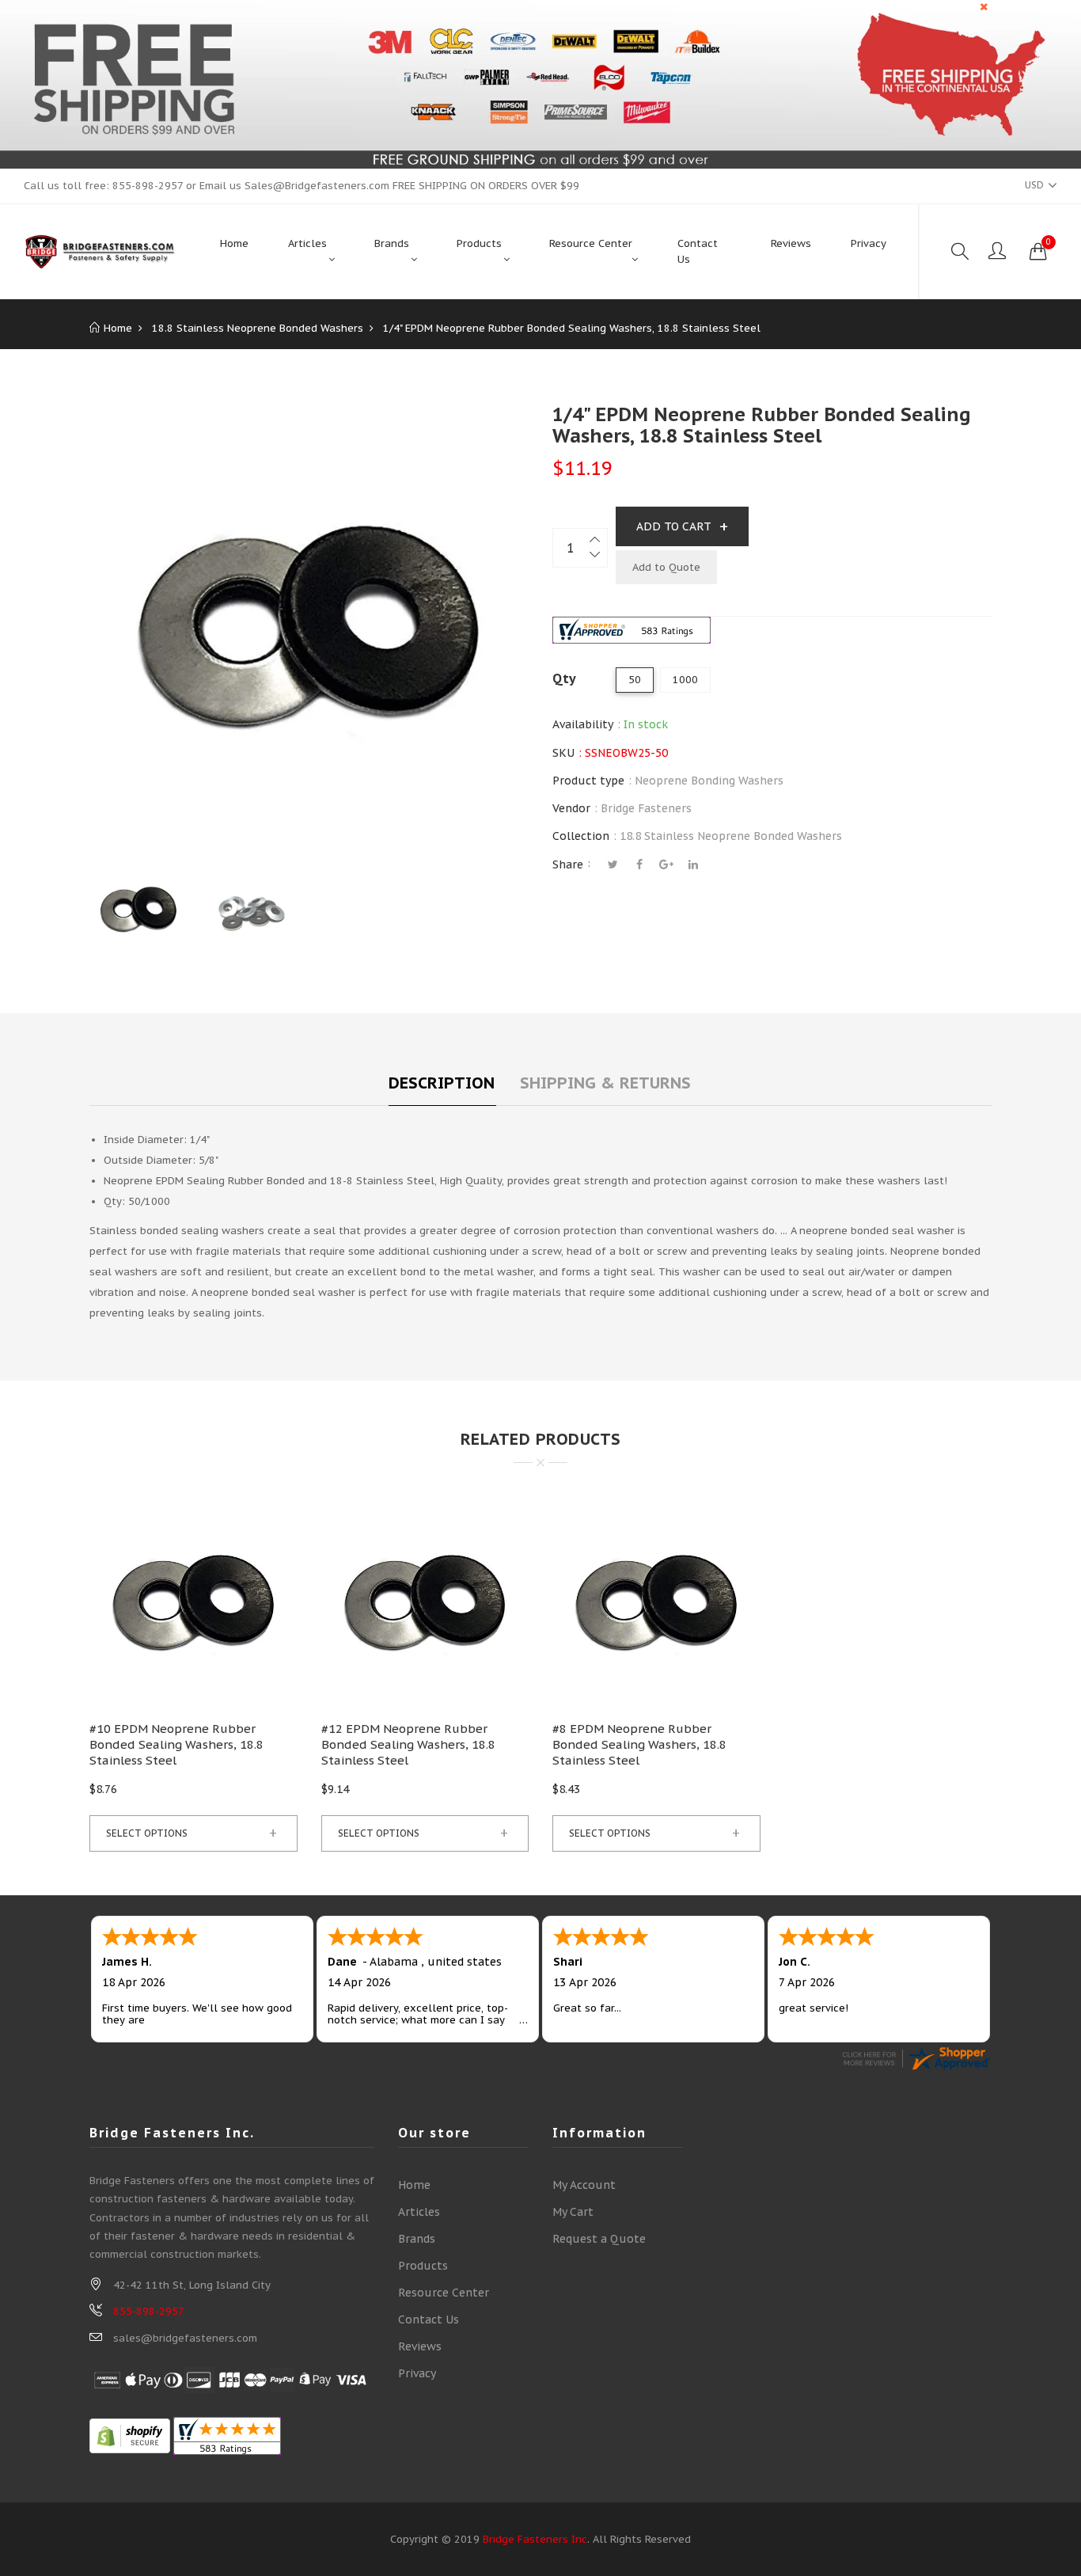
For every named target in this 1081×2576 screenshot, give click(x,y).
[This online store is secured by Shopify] (130, 2435)
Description (442, 1083)
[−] (596, 558)
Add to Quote (666, 567)
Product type (588, 781)
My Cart (573, 2212)
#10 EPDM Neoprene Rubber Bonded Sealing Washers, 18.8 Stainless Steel (176, 1744)
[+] (596, 538)
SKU (563, 753)
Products (423, 2266)
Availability (583, 724)
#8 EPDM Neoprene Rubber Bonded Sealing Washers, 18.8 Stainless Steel (639, 1744)
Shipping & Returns (605, 1083)
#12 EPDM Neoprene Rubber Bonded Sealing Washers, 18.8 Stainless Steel (408, 1744)
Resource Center (444, 2293)
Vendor (571, 808)
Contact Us (429, 2320)
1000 (685, 680)
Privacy (417, 2373)
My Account (584, 2185)
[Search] (960, 252)
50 (635, 680)
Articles (419, 2212)
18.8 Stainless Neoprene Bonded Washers (731, 836)
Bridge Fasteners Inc (535, 2539)
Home (414, 2185)
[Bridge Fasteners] (100, 252)
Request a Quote (599, 2239)
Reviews (420, 2346)
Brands (417, 2239)
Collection (581, 836)
